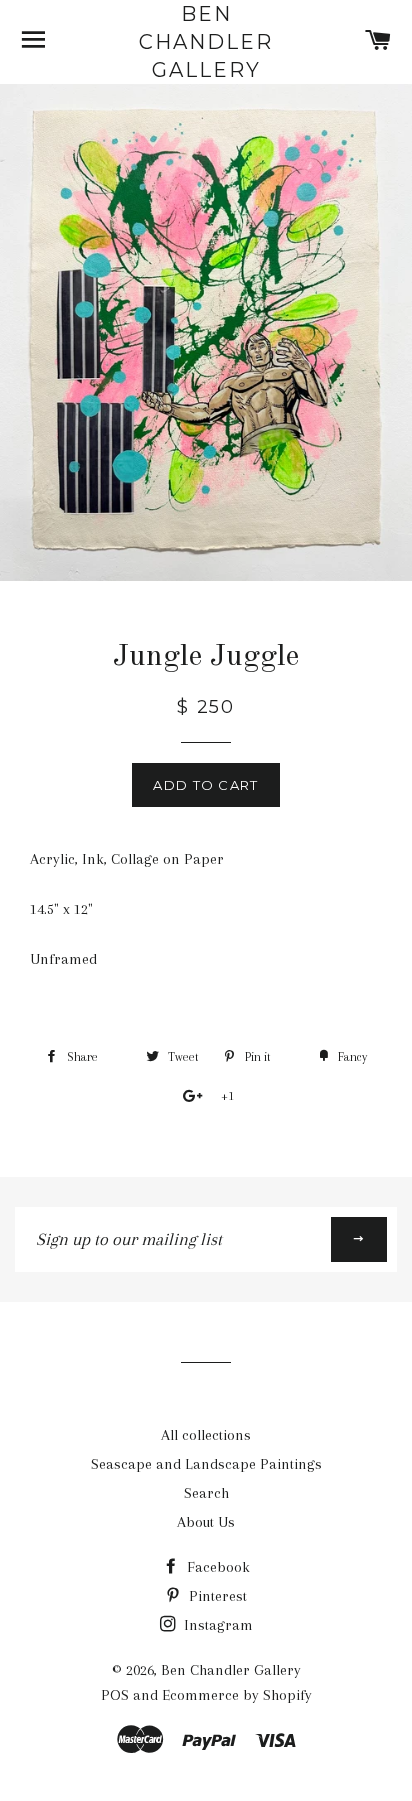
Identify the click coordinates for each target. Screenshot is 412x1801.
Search (206, 1493)
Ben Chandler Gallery (206, 42)
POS (115, 1695)
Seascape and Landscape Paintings (206, 1464)
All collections (206, 1435)
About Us (206, 1522)
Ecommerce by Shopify (237, 1695)
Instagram (216, 1625)
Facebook (216, 1567)
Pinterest (216, 1596)
